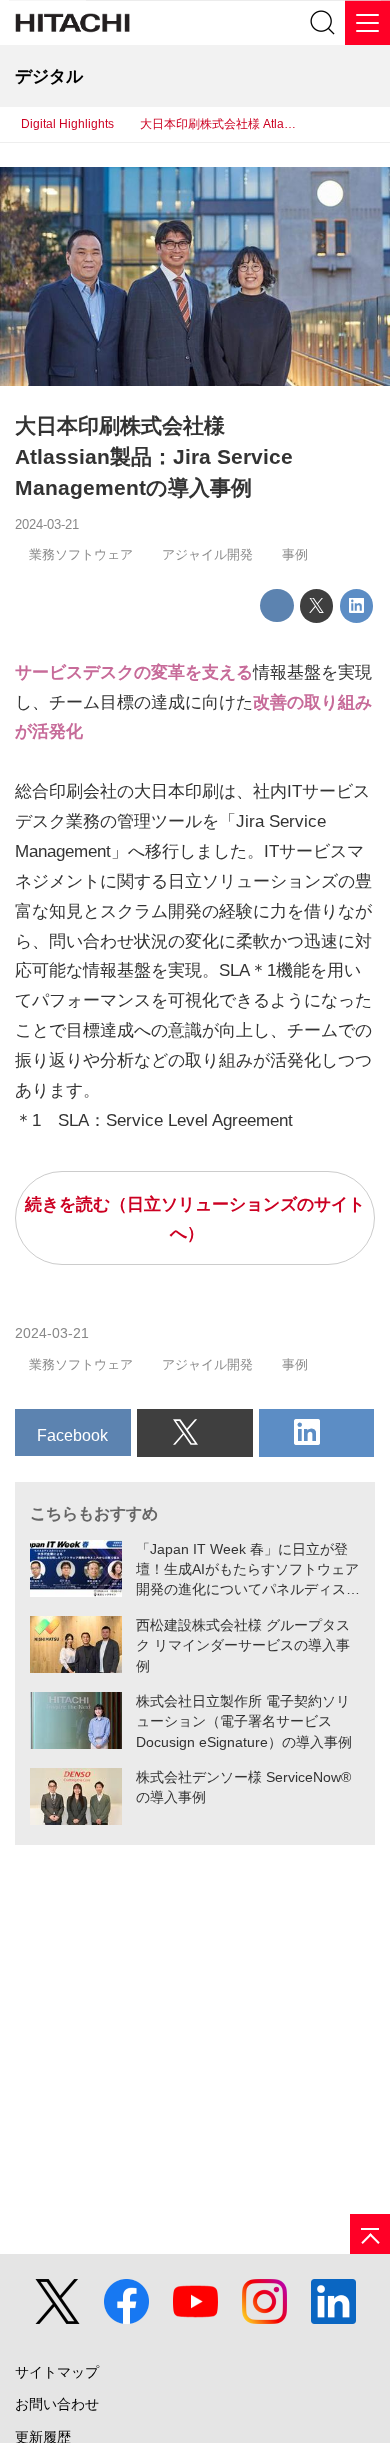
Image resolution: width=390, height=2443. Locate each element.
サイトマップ (57, 2372)
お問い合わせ (57, 2404)
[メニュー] (367, 22)
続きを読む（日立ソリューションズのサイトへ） (195, 1219)
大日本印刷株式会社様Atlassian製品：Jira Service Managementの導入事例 (154, 457)
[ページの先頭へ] (370, 2234)
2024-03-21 (47, 524)
